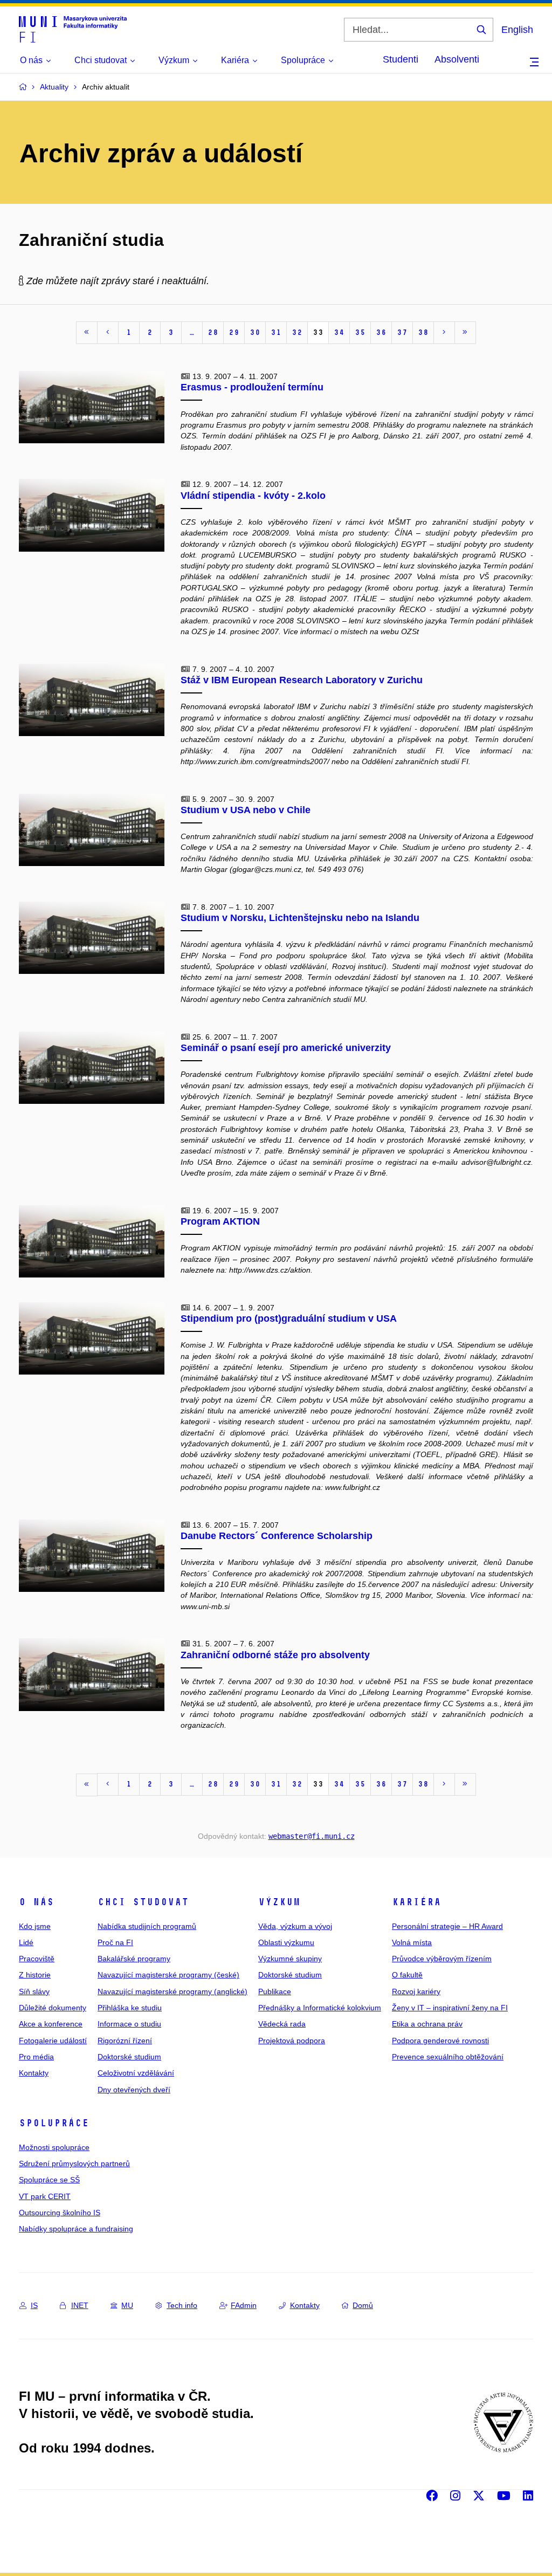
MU (127, 2305)
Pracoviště (37, 1959)
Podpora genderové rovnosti (440, 2041)
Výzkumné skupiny (290, 1959)
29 (234, 332)
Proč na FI (115, 1942)
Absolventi (457, 59)
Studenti (401, 59)
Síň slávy (34, 1991)
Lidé (26, 1942)
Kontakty (34, 2073)
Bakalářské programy (134, 1959)
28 (213, 332)
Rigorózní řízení (125, 2041)
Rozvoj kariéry (416, 1991)
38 (423, 332)
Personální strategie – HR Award (447, 1926)
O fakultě (407, 1975)
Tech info (182, 2305)
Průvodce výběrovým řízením (442, 1959)
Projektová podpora (292, 2041)
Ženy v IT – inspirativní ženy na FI (450, 2008)
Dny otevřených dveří (134, 2090)
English (517, 30)
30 (255, 332)
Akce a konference (51, 2024)
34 (339, 332)
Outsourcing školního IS (60, 2213)
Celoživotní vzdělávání (136, 2073)
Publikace (275, 1991)
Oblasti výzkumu (286, 1942)
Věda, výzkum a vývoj (295, 1926)
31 (276, 332)
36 (381, 332)
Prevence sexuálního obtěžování (448, 2057)
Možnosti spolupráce (54, 2147)
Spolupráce (54, 2123)
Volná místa (412, 1942)
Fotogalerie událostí (53, 2041)
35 (360, 332)
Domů (363, 2305)
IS (34, 2305)
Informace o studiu (129, 2024)
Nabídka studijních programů (147, 1926)
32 (297, 332)
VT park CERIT (45, 2196)
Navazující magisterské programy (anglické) (172, 1991)
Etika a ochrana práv (427, 2024)
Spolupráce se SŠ (49, 2180)
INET (80, 2305)
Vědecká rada (282, 2024)
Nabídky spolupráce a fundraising (76, 2229)
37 (402, 332)
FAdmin (244, 2305)
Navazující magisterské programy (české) (168, 1975)
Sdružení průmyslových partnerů (74, 2163)
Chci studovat (143, 1902)
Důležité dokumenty (53, 2008)
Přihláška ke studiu (130, 2008)
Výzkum (279, 1902)
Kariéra (416, 1902)
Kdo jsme (35, 1926)
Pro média (36, 2057)
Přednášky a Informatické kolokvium (320, 2008)
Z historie (35, 1975)
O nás (36, 1902)
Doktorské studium (129, 2057)
